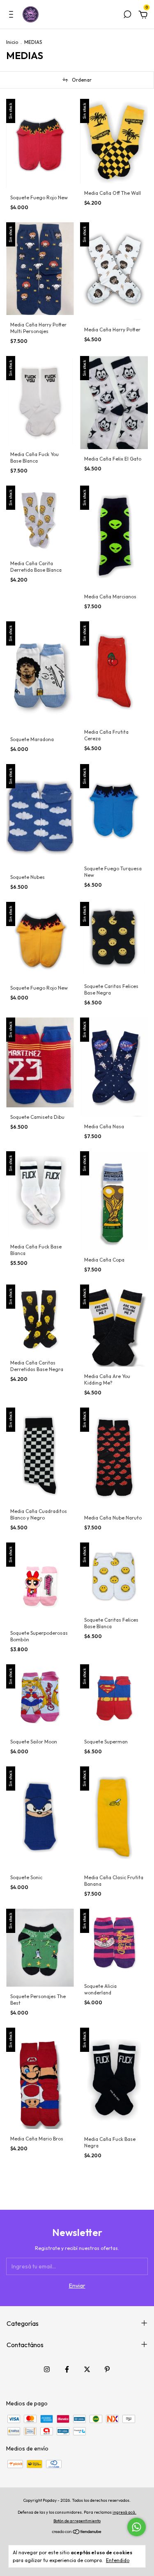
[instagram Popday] (47, 2369)
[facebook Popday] (67, 2369)
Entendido (118, 2560)
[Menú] (13, 16)
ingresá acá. (124, 2512)
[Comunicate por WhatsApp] (137, 2527)
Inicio (12, 42)
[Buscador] (127, 16)
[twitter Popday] (87, 2369)
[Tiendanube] (77, 2533)
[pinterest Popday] (107, 2369)
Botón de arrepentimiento (77, 2521)
